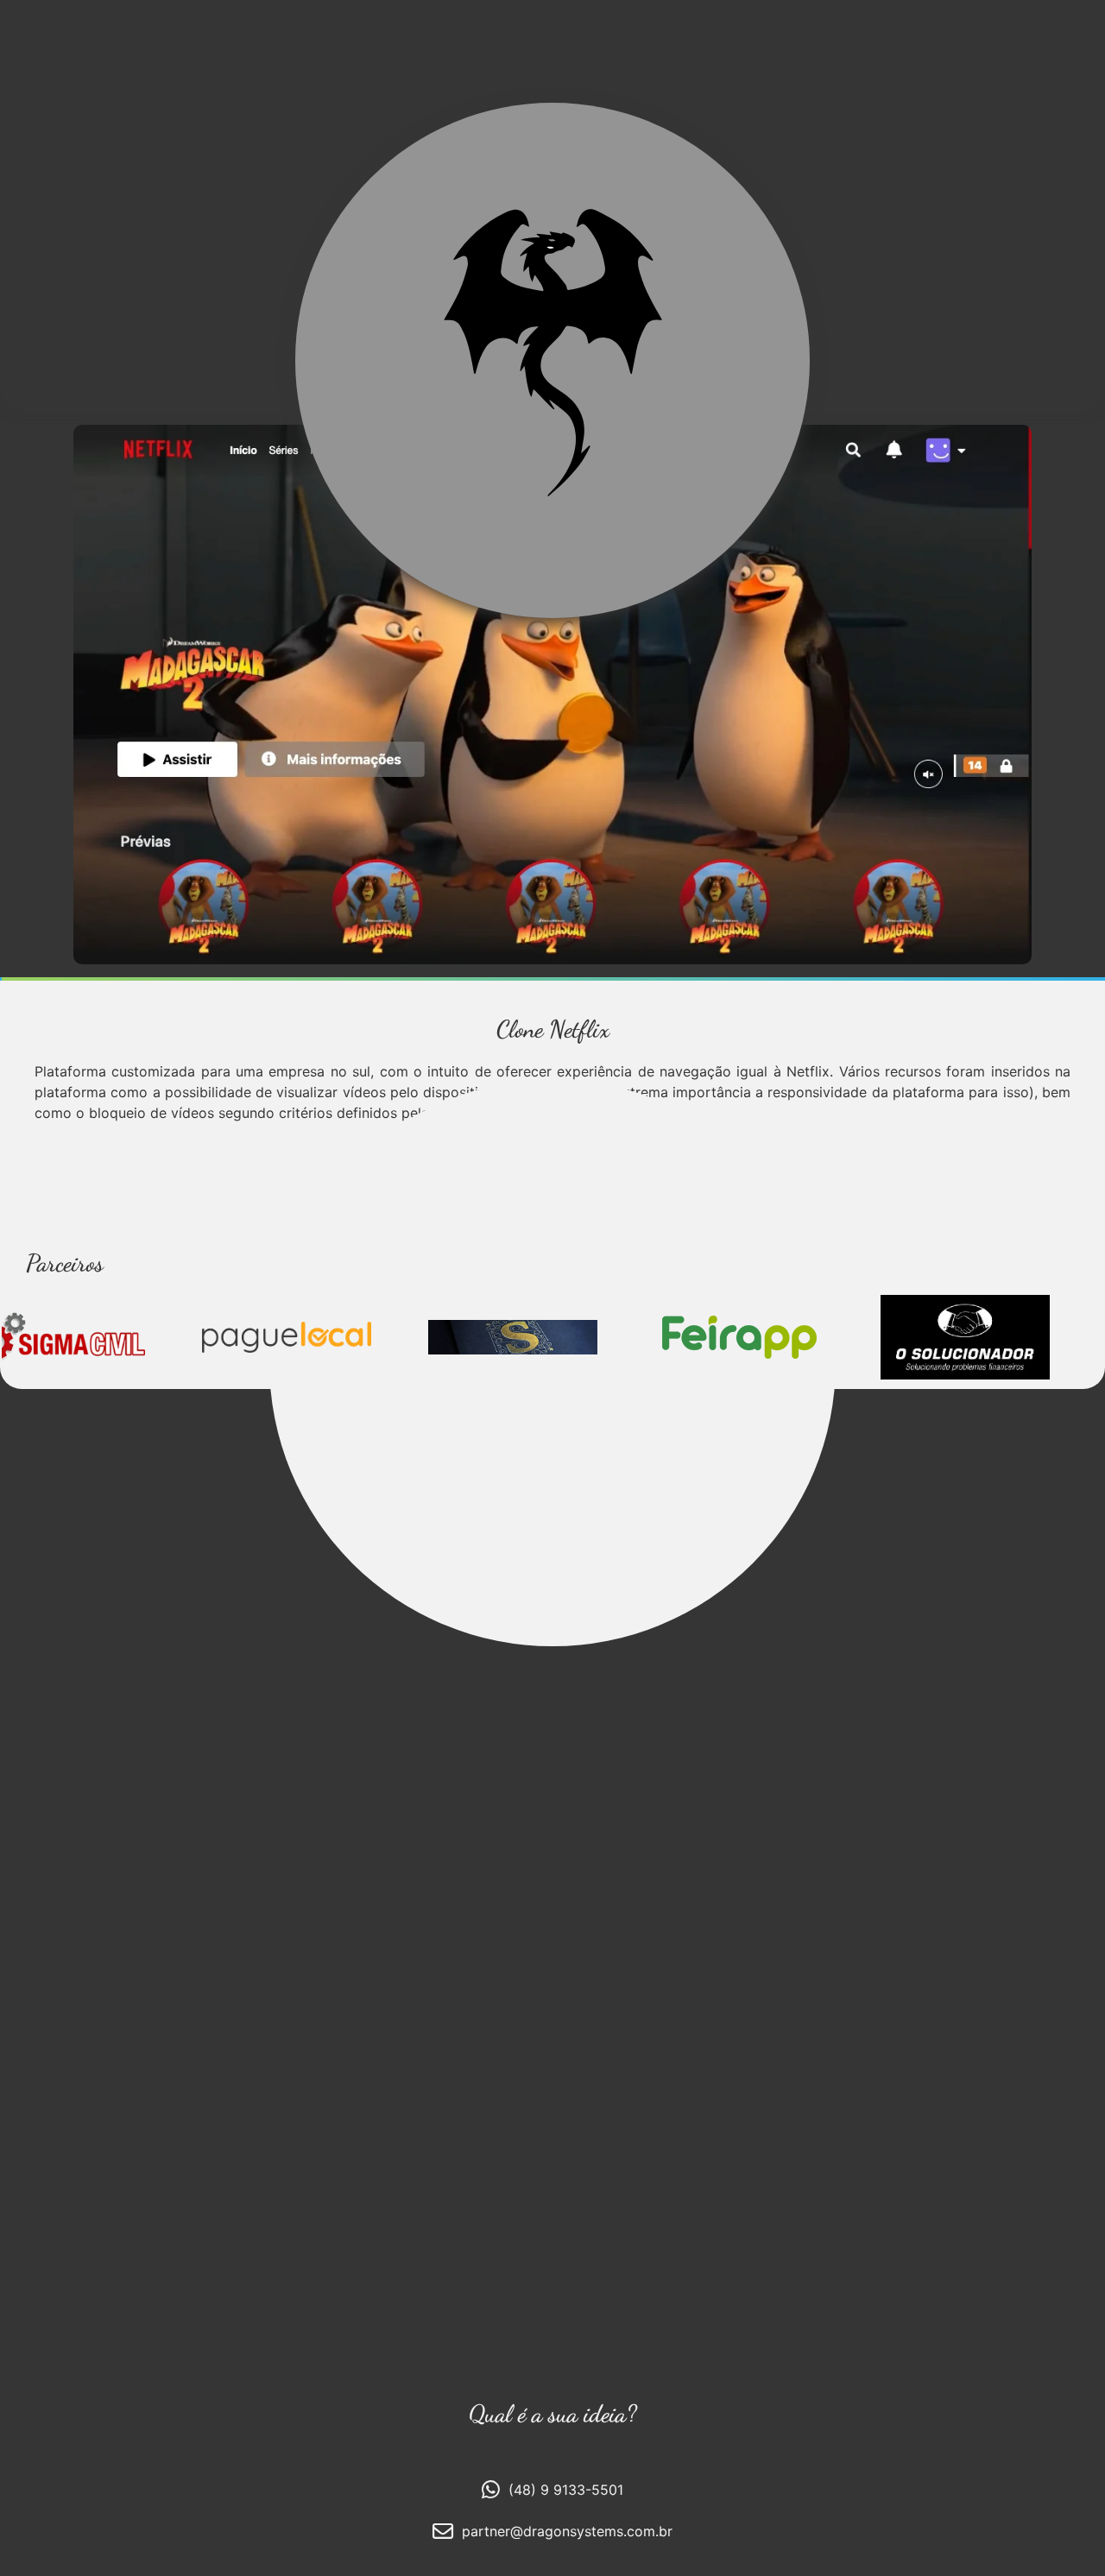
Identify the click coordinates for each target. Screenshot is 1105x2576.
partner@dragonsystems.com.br (567, 2531)
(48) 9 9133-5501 (566, 2490)
